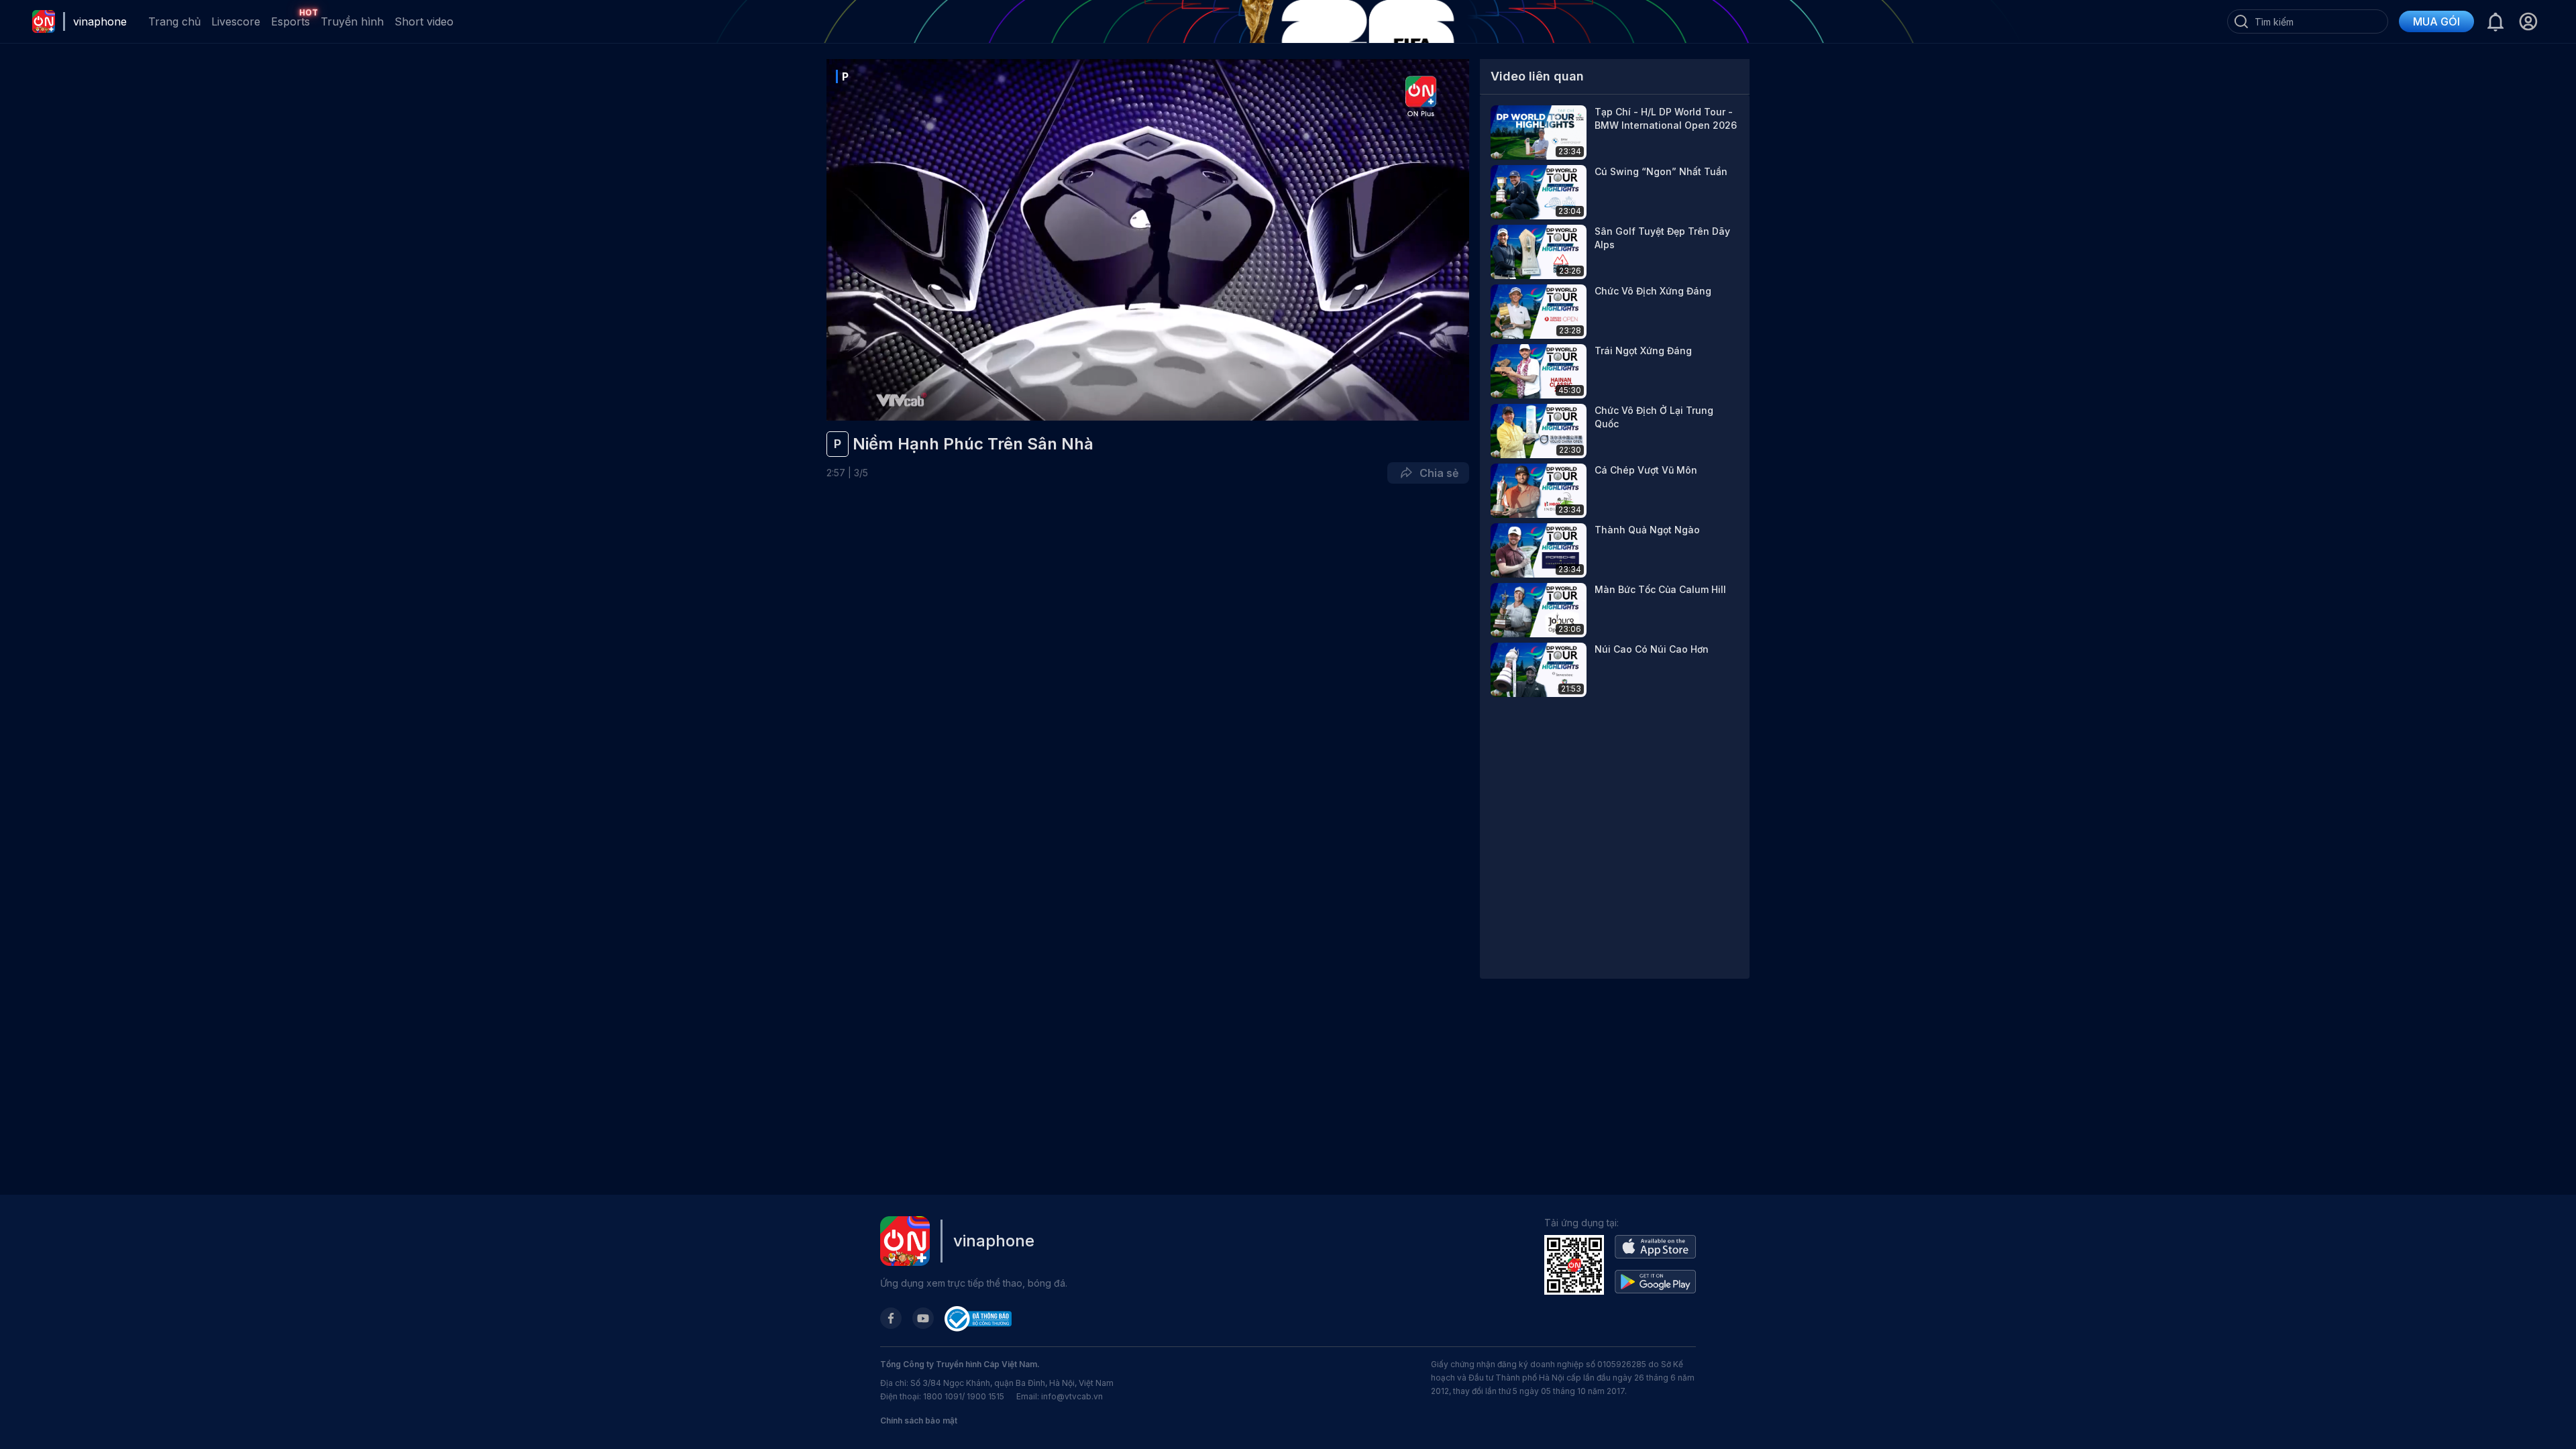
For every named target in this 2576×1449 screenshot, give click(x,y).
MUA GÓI (2436, 21)
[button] (2528, 21)
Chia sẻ (1436, 473)
